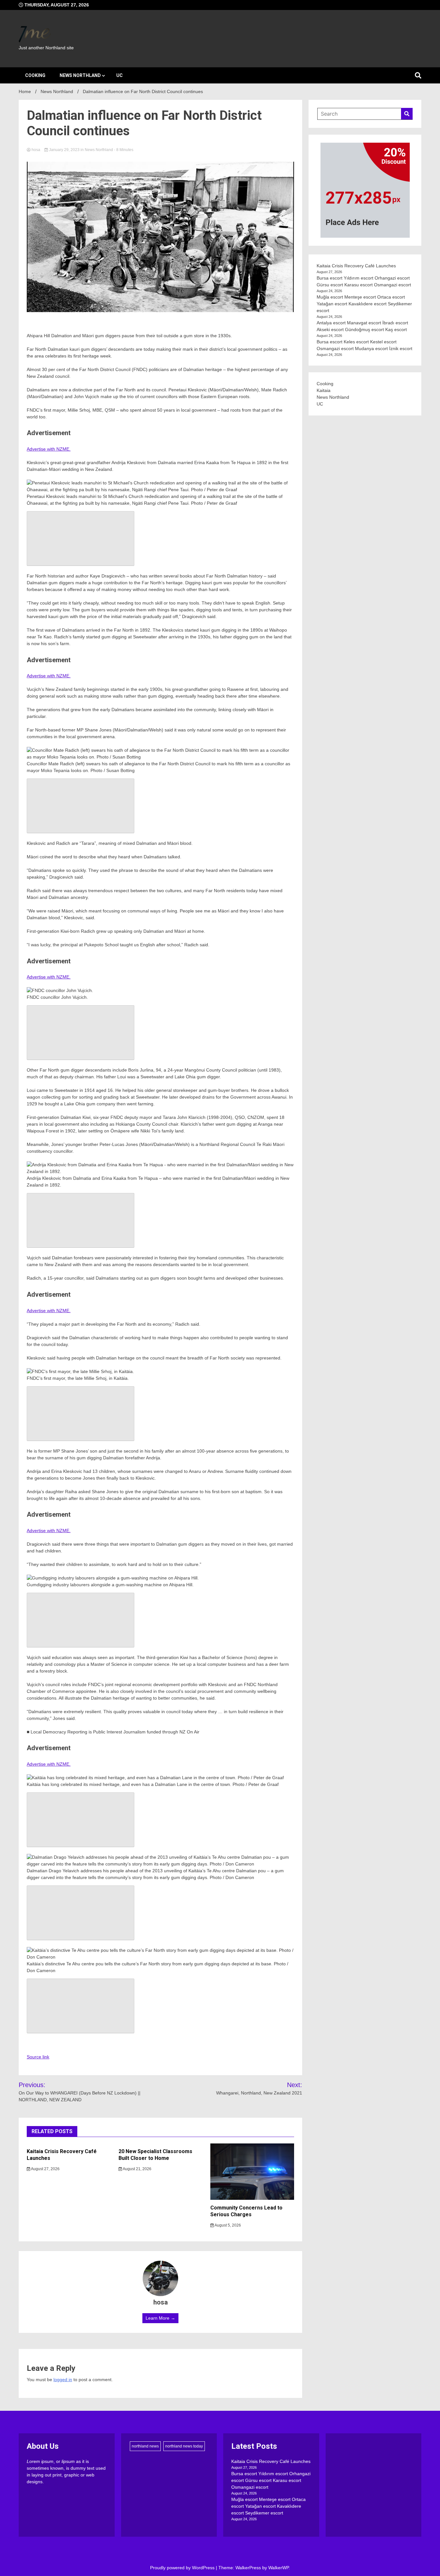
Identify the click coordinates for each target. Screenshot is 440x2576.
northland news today (184, 2446)
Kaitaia (324, 390)
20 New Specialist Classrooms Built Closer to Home (155, 2155)
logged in (63, 2380)
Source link (38, 2057)
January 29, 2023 (64, 150)
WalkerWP (278, 2568)
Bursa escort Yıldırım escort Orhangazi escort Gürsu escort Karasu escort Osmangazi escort (271, 2480)
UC (120, 75)
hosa (36, 150)
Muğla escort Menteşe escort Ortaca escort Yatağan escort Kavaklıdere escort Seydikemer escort (364, 304)
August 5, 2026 (227, 2225)
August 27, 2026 (45, 2169)
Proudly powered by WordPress (183, 2568)
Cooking (35, 75)
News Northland (80, 75)
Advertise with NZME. (49, 449)
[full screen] (81, 539)
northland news (145, 2446)
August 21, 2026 (137, 2169)
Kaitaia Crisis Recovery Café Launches (356, 266)
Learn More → (160, 2318)
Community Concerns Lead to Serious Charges (246, 2211)
